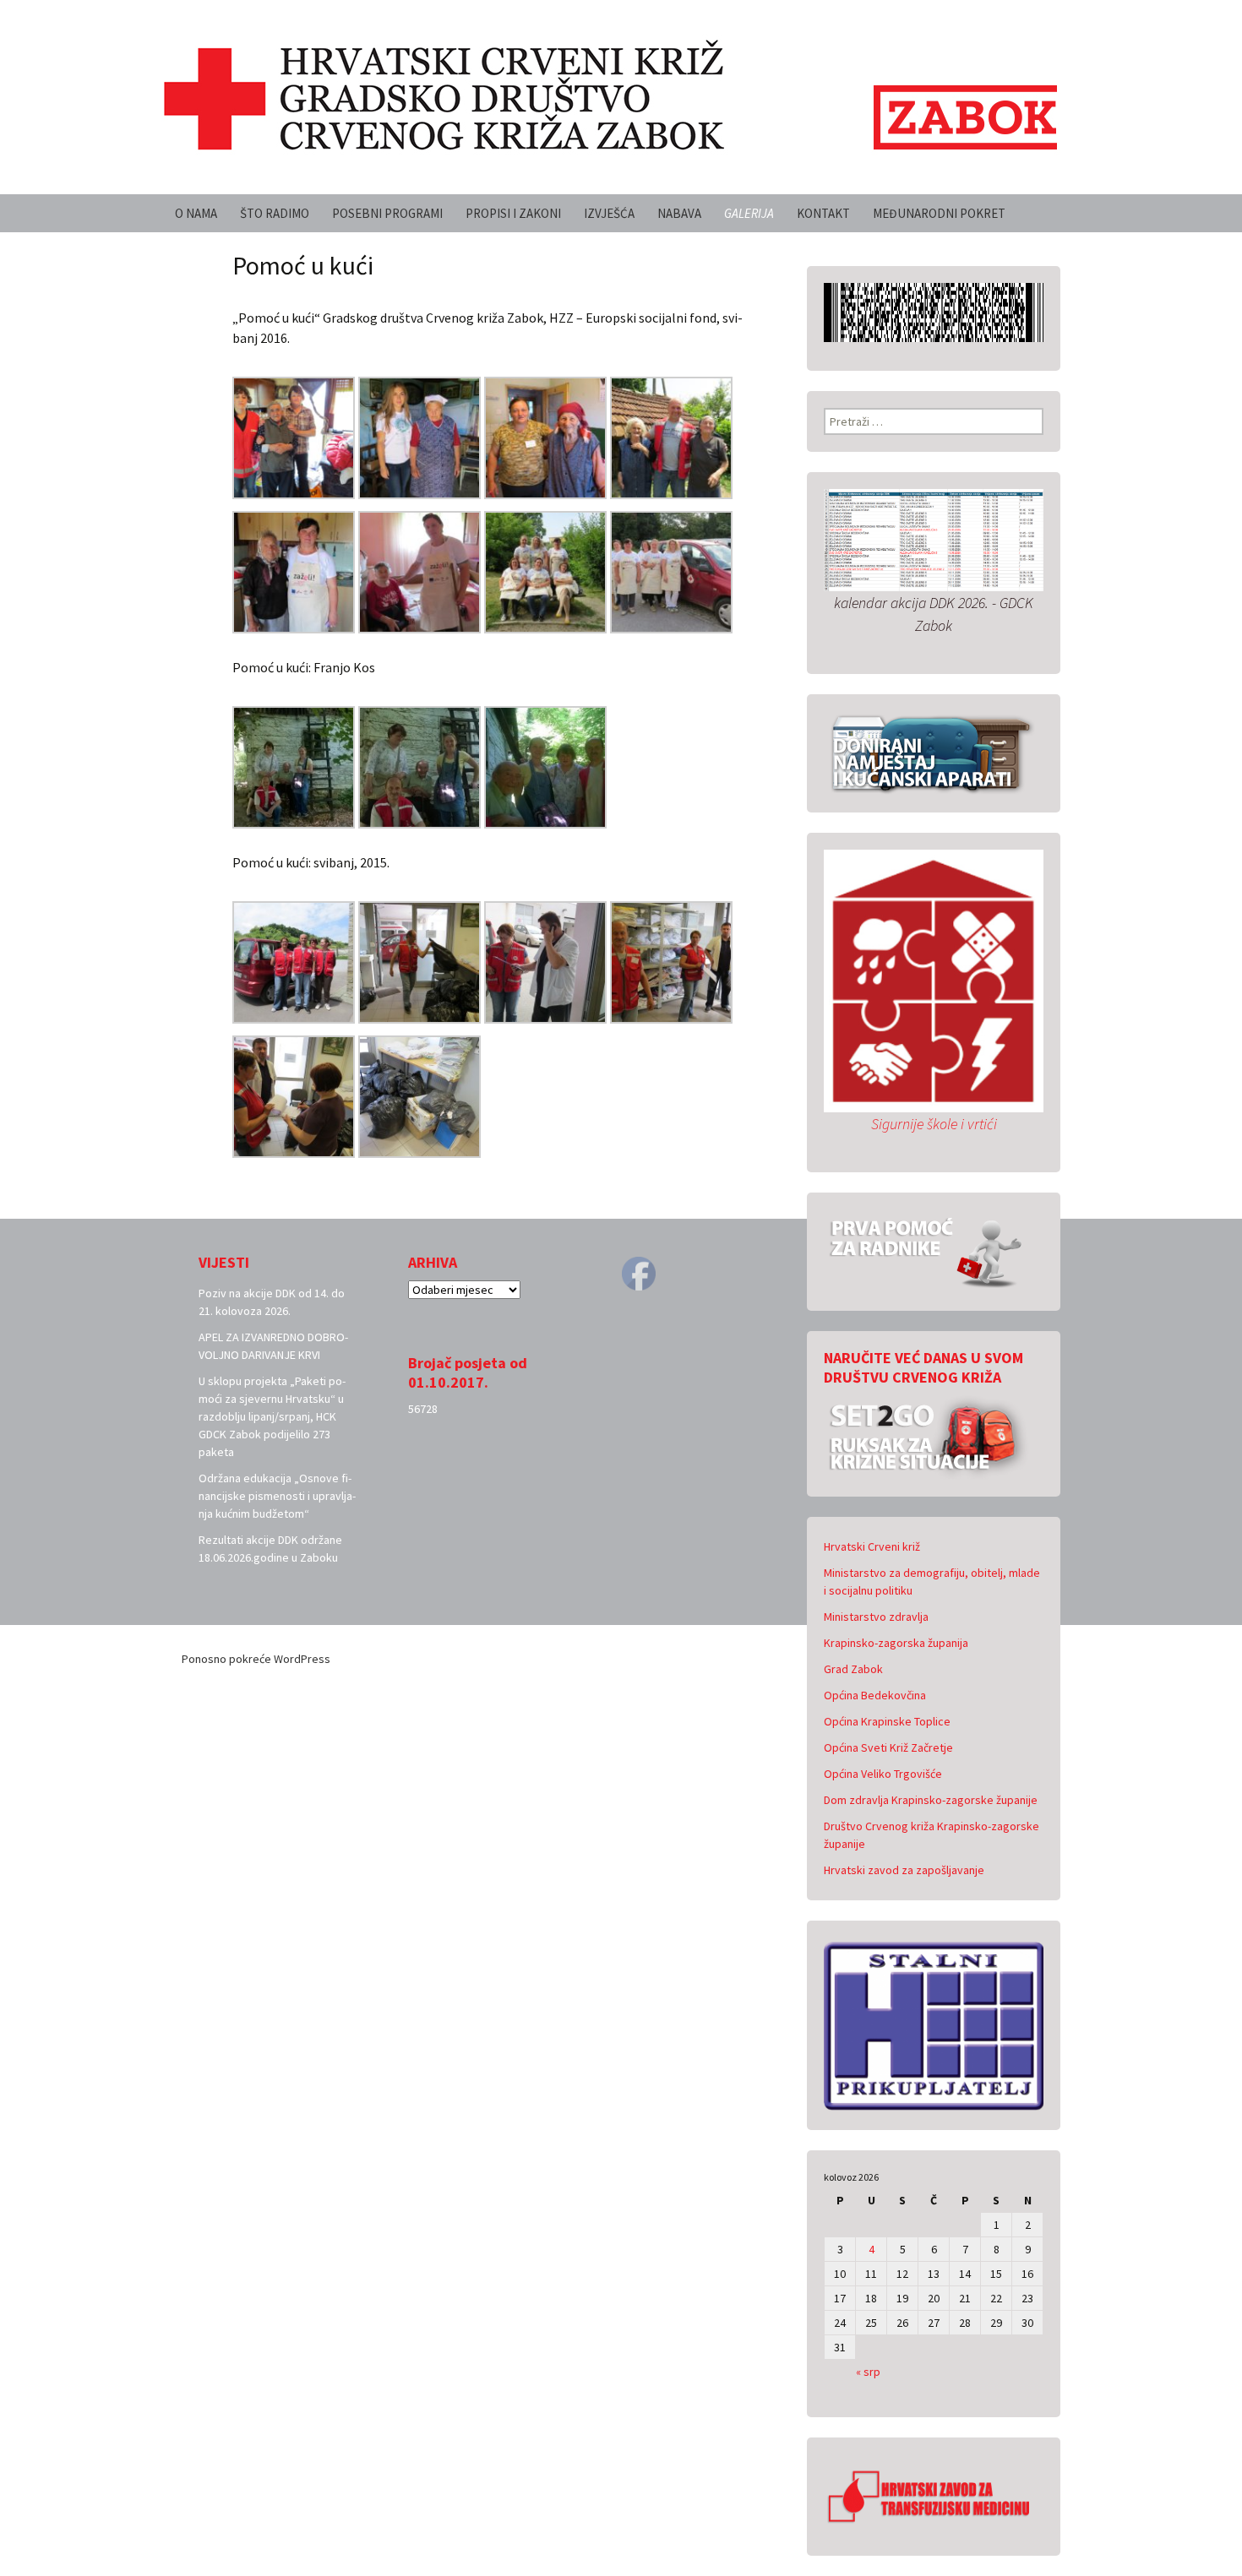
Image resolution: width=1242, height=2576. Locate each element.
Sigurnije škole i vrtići (934, 1124)
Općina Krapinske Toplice (887, 1721)
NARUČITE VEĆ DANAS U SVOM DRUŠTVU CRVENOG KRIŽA (923, 1367)
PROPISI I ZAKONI (513, 213)
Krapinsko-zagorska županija (896, 1643)
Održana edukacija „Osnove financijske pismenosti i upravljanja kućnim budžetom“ (277, 1496)
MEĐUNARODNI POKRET (939, 213)
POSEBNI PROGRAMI (387, 213)
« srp (868, 2372)
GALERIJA (749, 213)
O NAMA (196, 213)
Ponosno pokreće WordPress (256, 1659)
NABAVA (679, 213)
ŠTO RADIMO (275, 213)
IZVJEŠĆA (609, 213)
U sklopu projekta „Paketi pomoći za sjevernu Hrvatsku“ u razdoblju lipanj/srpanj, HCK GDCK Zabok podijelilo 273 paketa (272, 1416)
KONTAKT (823, 213)
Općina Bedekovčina (875, 1695)
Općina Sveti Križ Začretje (888, 1747)
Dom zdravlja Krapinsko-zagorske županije (931, 1800)
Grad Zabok (853, 1669)
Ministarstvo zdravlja (876, 1617)
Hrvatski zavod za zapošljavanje (904, 1870)
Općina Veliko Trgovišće (883, 1774)
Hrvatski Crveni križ (872, 1546)
